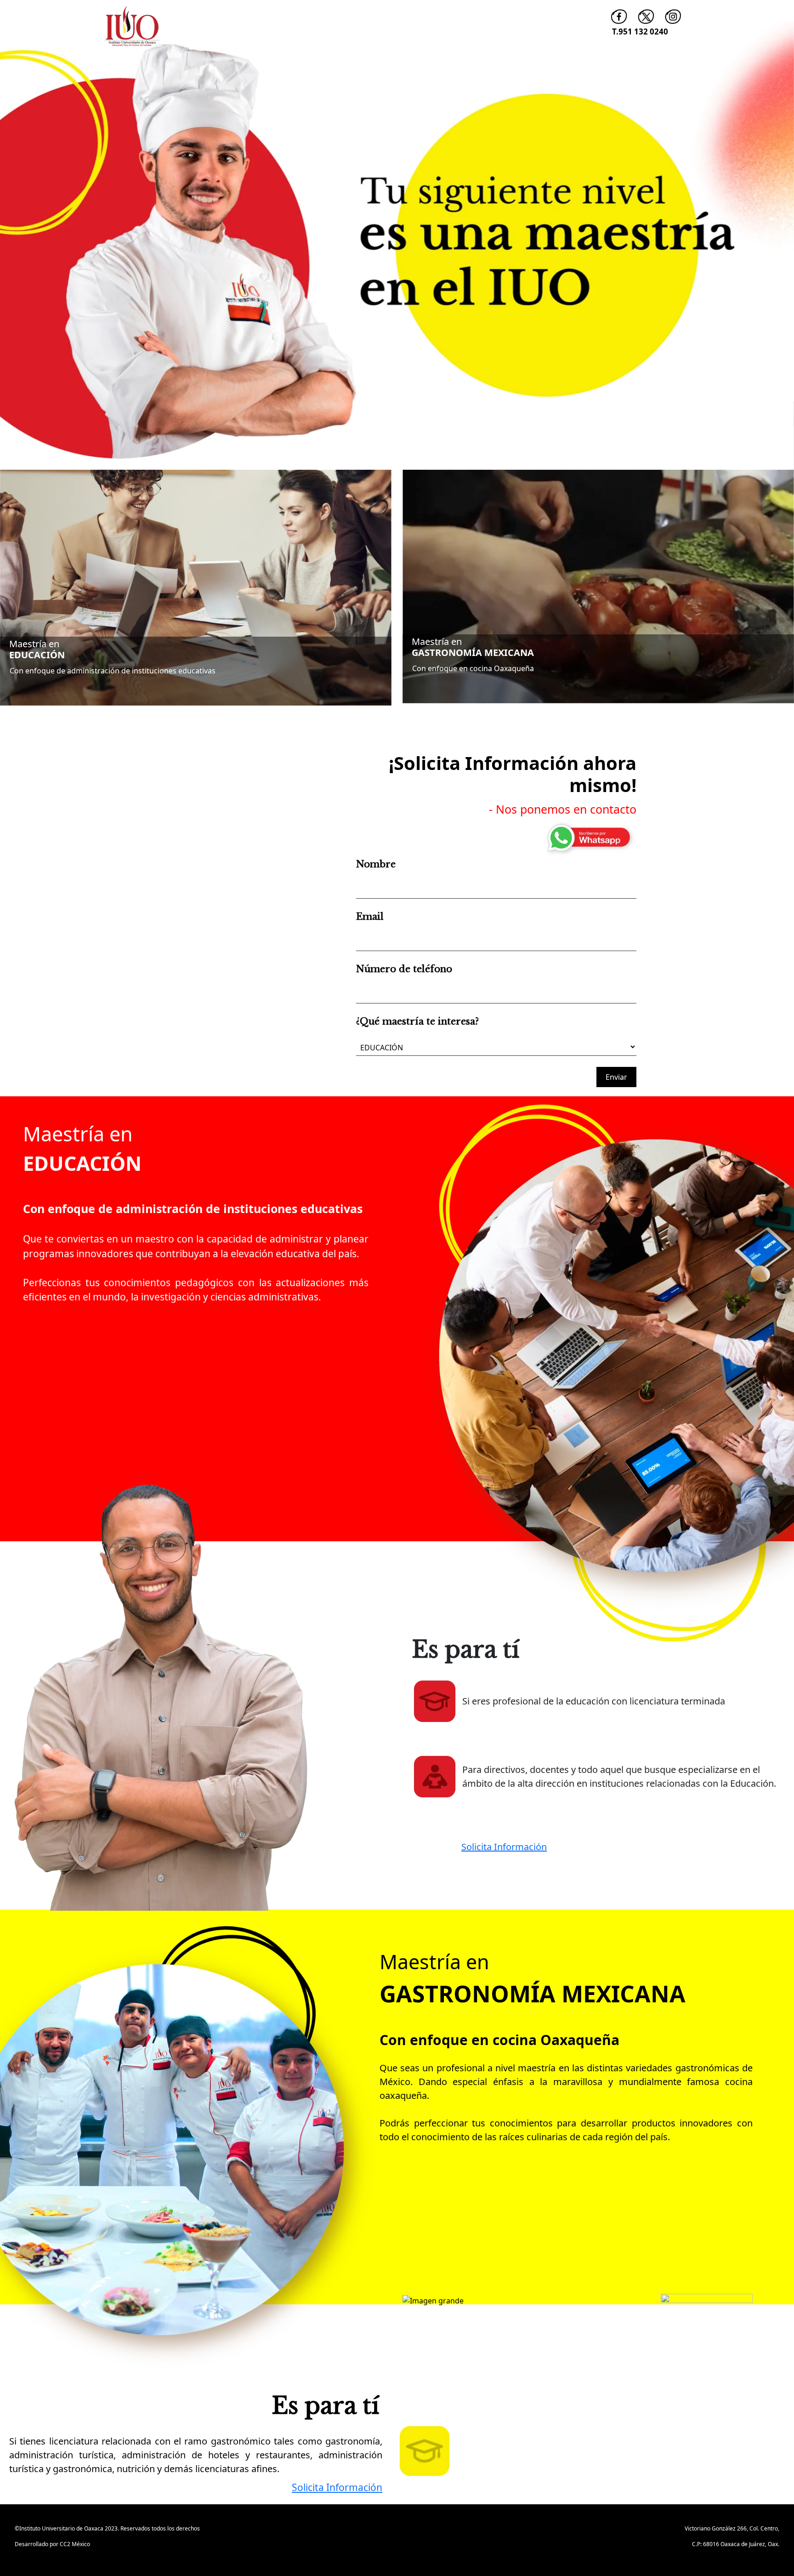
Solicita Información (504, 1847)
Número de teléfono (404, 969)
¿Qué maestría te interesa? (417, 1021)
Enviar (616, 1077)
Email (370, 917)
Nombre (376, 864)
